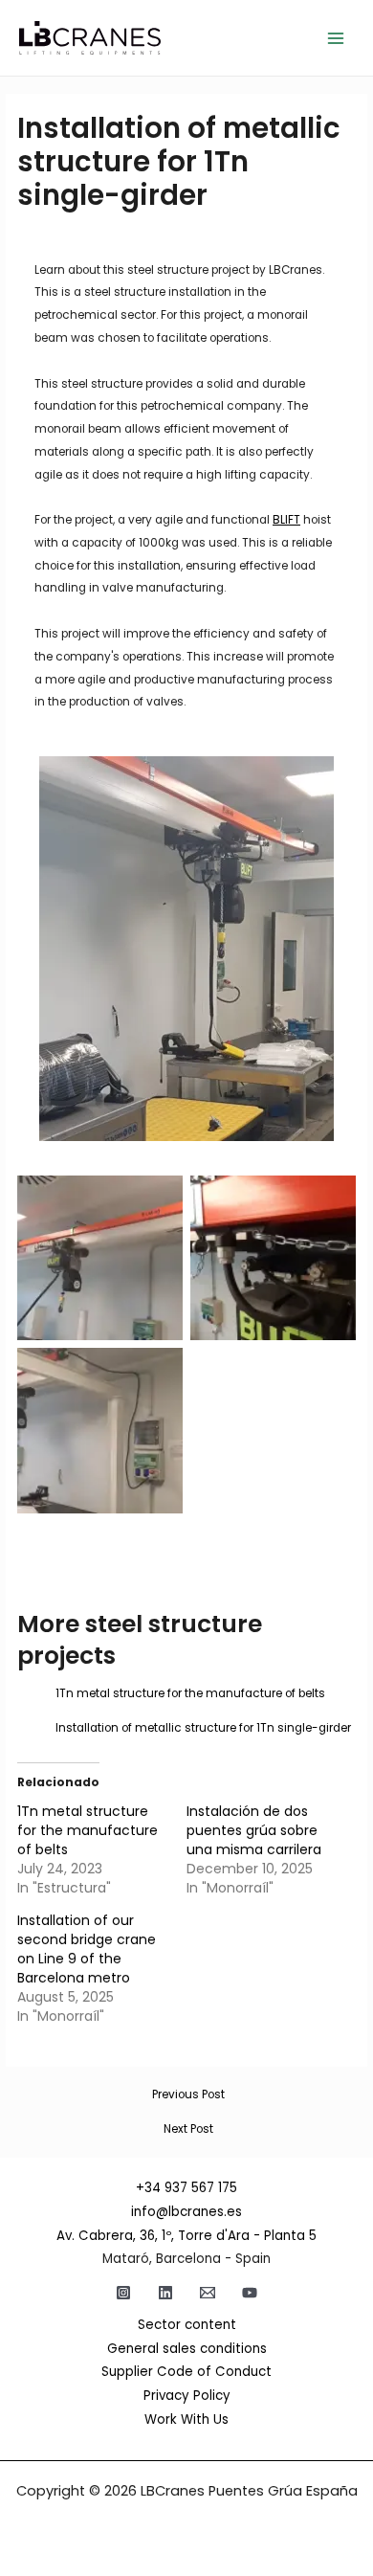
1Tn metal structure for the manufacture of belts (190, 1693)
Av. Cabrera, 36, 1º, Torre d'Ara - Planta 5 (186, 2236)
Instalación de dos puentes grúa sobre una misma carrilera (254, 1830)
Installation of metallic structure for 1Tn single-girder (203, 1728)
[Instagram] (123, 2293)
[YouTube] (250, 2293)
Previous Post (188, 2095)
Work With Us (186, 2419)
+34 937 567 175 (186, 2188)
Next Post (188, 2130)
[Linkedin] (165, 2293)
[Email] (208, 2293)
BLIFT (286, 520)
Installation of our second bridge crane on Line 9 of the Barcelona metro (87, 1949)
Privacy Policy (187, 2396)
